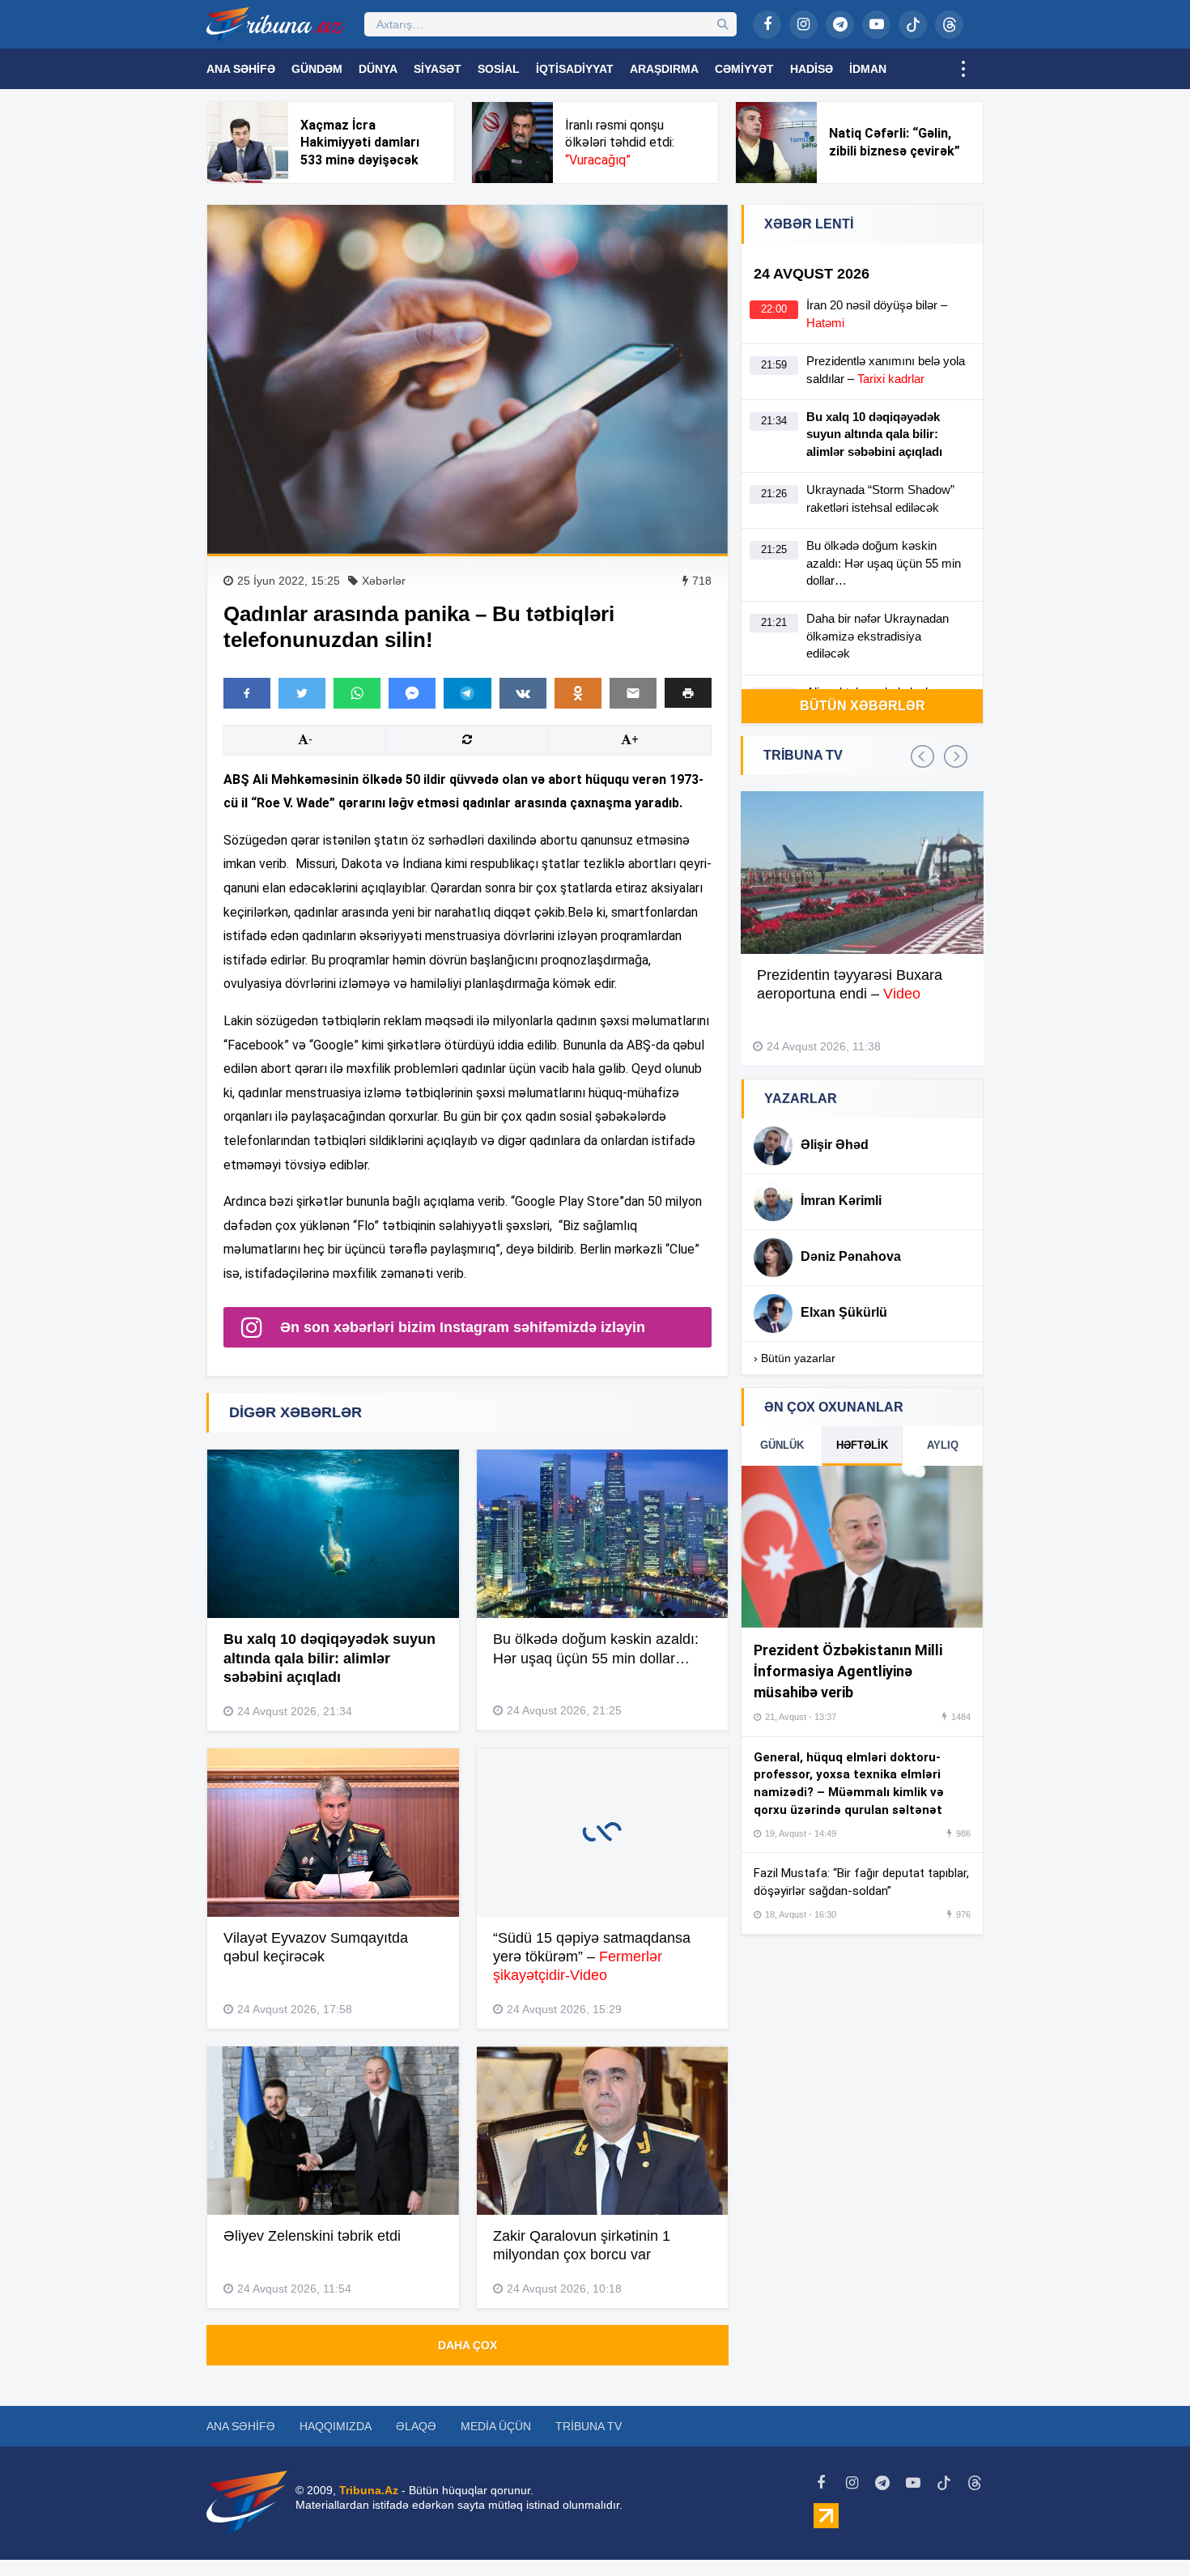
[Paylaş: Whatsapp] (357, 693)
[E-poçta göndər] (633, 693)
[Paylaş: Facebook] (247, 693)
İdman (868, 69)
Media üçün (496, 2426)
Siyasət (438, 69)
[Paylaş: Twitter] (302, 693)
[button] (688, 693)
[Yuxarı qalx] (1145, 2531)
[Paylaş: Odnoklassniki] (578, 693)
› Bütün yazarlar (795, 1358)
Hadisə (812, 69)
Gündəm (317, 69)
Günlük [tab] (782, 1445)
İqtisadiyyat (575, 69)
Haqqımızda (336, 2426)
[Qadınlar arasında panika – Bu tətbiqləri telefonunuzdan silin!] (467, 379)
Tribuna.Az (369, 2490)
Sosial (499, 69)
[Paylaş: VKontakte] (523, 693)
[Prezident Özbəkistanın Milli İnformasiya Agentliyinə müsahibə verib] (862, 1547)
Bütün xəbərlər (863, 706)
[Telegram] (840, 25)
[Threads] (949, 25)
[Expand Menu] (963, 69)
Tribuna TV (589, 2426)
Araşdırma (664, 69)
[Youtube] (876, 25)
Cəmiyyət (744, 69)
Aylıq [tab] (943, 1445)
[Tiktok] (913, 25)
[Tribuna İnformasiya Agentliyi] (275, 24)
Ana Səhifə (241, 69)
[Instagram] (803, 25)
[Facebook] (767, 25)
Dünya (378, 69)
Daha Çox (467, 2345)
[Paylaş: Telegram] (467, 693)
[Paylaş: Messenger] (412, 693)
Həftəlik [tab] (862, 1445)
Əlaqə (416, 2426)
